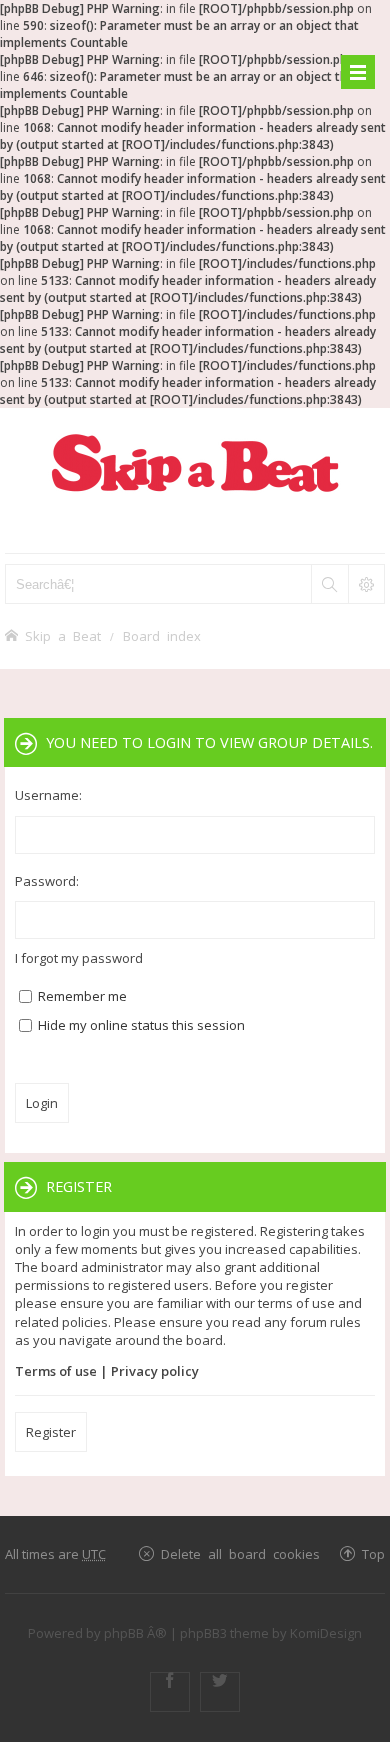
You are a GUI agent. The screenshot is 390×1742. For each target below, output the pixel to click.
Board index (162, 635)
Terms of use (56, 1371)
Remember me (81, 996)
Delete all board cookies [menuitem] (240, 1553)
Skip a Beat (63, 635)
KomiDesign (326, 1633)
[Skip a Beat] (195, 462)
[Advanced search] (366, 584)
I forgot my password (79, 958)
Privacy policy (155, 1371)
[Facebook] (170, 1692)
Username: (48, 795)
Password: (47, 881)
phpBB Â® (135, 1633)
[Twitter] (220, 1692)
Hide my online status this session (140, 1025)
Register (51, 1432)
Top (373, 1553)
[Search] (329, 584)
